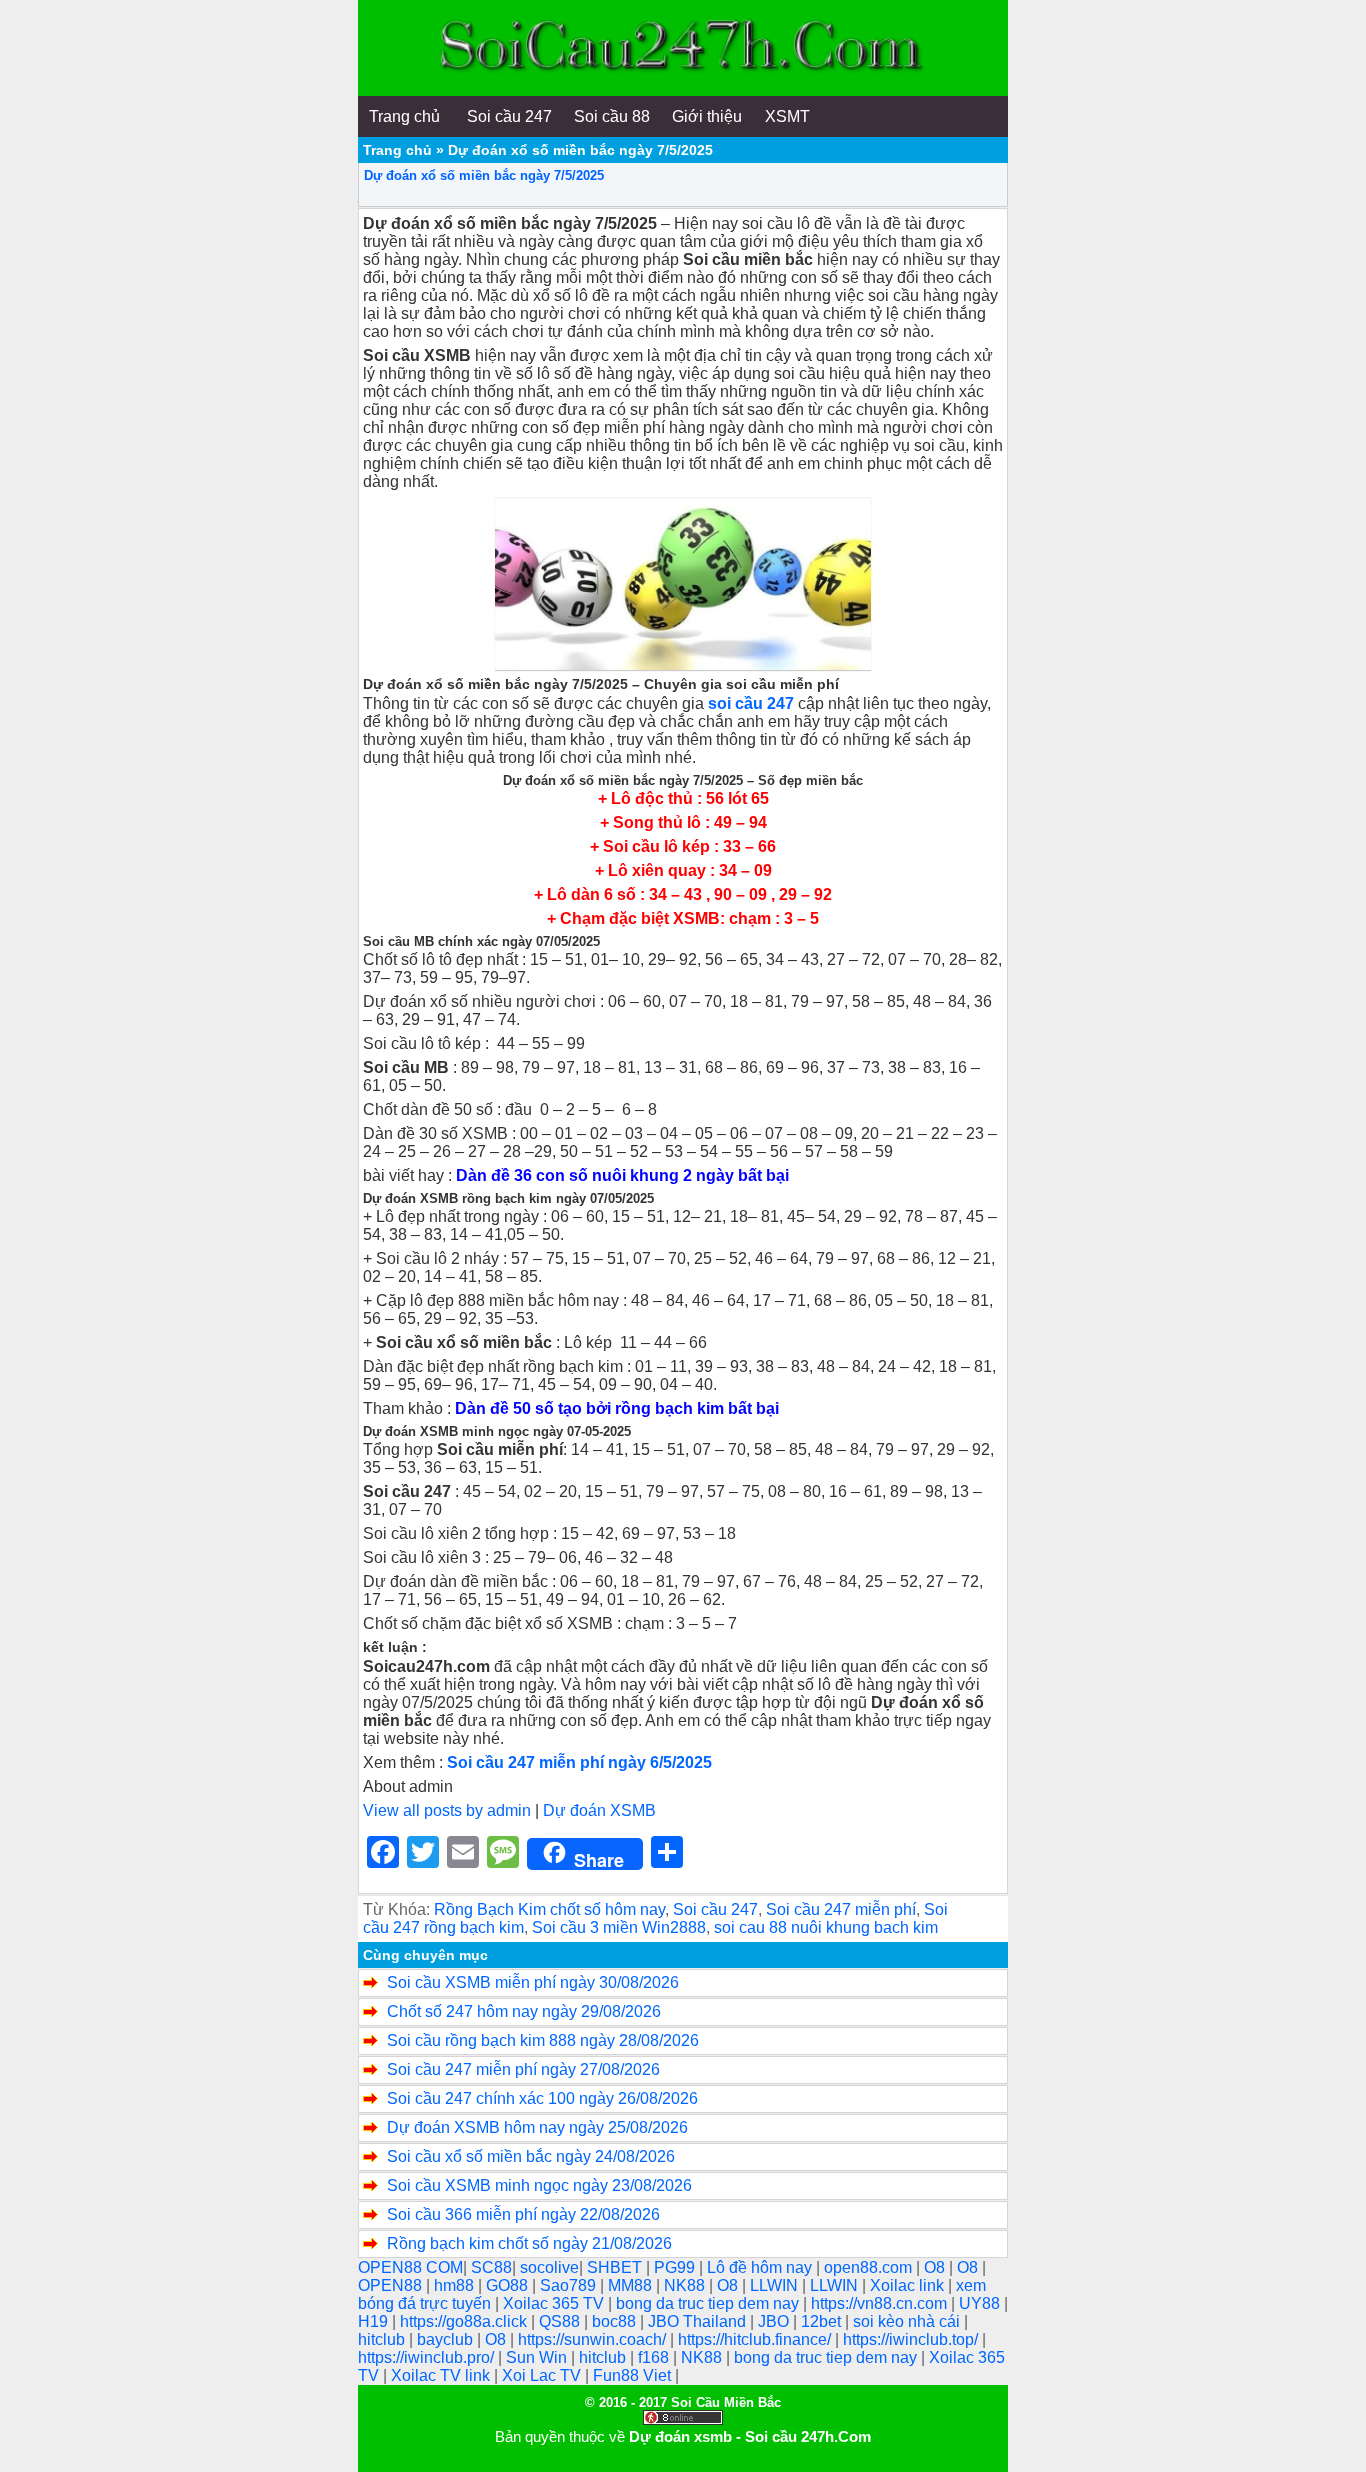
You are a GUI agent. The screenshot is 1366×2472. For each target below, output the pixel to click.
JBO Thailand (699, 2321)
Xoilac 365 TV (555, 2303)
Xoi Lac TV (543, 2375)
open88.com (870, 2267)
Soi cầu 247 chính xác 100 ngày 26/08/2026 (542, 2098)
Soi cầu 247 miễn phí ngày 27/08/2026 (523, 2069)
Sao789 (570, 2285)
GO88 (509, 2285)
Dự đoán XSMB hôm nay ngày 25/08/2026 (537, 2127)
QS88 (561, 2321)
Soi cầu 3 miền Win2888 (619, 1927)
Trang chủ (397, 150)
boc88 (616, 2321)
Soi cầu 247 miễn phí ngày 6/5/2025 (579, 1762)
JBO (775, 2321)
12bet (823, 2321)
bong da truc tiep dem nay (709, 2303)
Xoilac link (909, 2285)
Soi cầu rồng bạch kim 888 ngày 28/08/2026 (543, 2040)
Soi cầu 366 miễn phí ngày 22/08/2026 (523, 2214)
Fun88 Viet (634, 2375)
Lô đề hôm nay (761, 2267)
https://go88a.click (465, 2321)
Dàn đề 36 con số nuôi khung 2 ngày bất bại (622, 1175)
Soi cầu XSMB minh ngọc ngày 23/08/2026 (539, 2185)
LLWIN (776, 2285)
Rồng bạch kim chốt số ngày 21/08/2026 (529, 2243)
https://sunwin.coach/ (594, 2339)
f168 (655, 2357)
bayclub (447, 2339)
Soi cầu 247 (715, 1909)
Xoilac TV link (442, 2375)
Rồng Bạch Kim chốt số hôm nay (549, 1909)
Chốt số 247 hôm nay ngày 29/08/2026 (524, 2011)
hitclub (383, 2339)
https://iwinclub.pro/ (428, 2357)
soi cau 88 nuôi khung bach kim (826, 1927)
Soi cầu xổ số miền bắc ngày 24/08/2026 (531, 2156)
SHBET (616, 2267)
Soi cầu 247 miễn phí (841, 1909)
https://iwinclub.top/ (912, 2339)
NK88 (686, 2285)
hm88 (456, 2285)
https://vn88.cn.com (881, 2303)
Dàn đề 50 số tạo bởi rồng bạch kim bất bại (617, 1408)
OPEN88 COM (410, 2267)
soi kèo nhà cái (908, 2321)
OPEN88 (392, 2285)
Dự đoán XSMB (599, 1810)
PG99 (676, 2267)
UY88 (981, 2303)
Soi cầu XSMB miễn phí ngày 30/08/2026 (533, 1982)
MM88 (632, 2285)
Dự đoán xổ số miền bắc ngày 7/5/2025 (484, 175)
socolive (549, 2267)
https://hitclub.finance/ (756, 2339)
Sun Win (538, 2357)
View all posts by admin (447, 1810)
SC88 (491, 2267)
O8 (936, 2267)
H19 (375, 2321)
